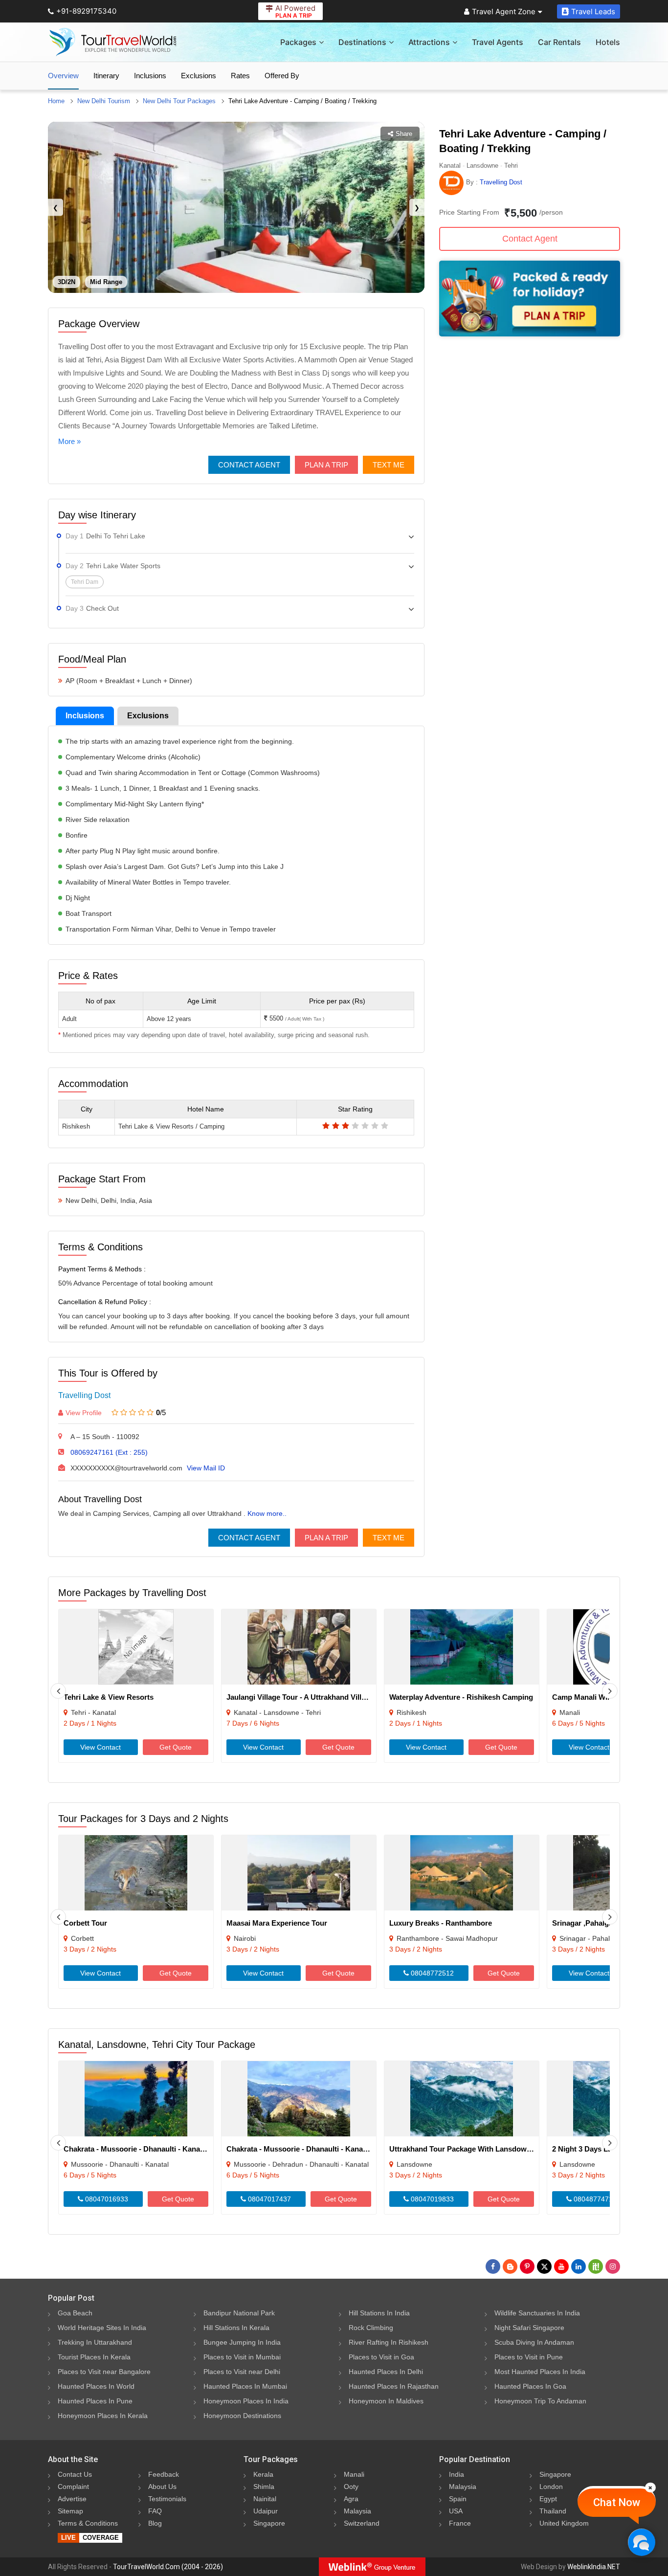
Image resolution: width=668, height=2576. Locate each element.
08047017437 (268, 2199)
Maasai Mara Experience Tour (277, 1923)
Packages (298, 42)
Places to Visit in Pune (529, 2357)
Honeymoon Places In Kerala (103, 2416)
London (551, 2487)
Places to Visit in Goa (381, 2357)
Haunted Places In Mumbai (245, 2386)
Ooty (351, 2487)
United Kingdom (564, 2523)
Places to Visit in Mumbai (242, 2357)
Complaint (73, 2487)
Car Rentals (559, 42)
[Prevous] (58, 1691)
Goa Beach (75, 2313)
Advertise (72, 2499)
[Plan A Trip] (530, 334)
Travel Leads (593, 11)
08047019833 (431, 2199)
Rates (240, 76)
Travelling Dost (84, 1395)
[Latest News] (510, 2266)
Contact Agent (249, 465)
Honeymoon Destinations (242, 2416)
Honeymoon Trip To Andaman (540, 2401)
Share (404, 134)
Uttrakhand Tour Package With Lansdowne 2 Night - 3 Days (490, 2149)
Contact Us (75, 2474)
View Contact (100, 1747)
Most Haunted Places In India (540, 2372)
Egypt (548, 2499)
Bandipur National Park (239, 2313)
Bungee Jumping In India (242, 2342)
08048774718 (594, 2199)
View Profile (84, 1413)
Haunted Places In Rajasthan (394, 2386)
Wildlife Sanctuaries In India (537, 2313)
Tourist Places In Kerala (94, 2357)
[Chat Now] (641, 2542)
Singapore (269, 2523)
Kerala (263, 2474)
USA (456, 2511)
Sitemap (70, 2511)
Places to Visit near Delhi (242, 2372)
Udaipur (266, 2511)
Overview (63, 76)
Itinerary (106, 76)
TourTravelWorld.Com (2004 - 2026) (168, 2567)
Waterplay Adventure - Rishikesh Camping (461, 1697)
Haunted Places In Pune (95, 2401)
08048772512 (431, 1973)
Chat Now (617, 2502)
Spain (458, 2499)
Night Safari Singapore (529, 2328)
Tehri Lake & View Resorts (109, 1697)
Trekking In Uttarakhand (95, 2342)
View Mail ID (206, 1468)
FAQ (155, 2511)
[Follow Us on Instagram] (613, 2266)
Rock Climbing (371, 2328)
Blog (155, 2523)
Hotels (608, 42)
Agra (351, 2499)
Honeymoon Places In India (246, 2401)
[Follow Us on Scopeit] (596, 2266)
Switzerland (362, 2523)
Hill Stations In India (379, 2313)
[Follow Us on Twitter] (544, 2266)
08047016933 (106, 2199)
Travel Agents (498, 42)
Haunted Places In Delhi (386, 2372)
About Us (162, 2487)
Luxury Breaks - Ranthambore (441, 1923)
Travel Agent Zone (504, 11)
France (460, 2523)
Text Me (389, 465)
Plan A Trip (326, 465)
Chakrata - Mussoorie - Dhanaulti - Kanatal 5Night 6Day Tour (329, 2149)
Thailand (553, 2511)
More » (69, 441)
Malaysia (357, 2511)
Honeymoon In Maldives (386, 2401)
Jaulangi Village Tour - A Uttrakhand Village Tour (309, 1697)
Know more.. (267, 1513)
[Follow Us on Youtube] (561, 2266)
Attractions (429, 42)
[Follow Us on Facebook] (493, 2266)
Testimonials (167, 2499)
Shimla (264, 2487)
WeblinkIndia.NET (594, 2567)
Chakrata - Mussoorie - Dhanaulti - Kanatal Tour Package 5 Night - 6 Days (188, 2149)
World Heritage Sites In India (102, 2328)
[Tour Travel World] (113, 42)
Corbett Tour (85, 1923)
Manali (354, 2474)
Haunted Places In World (96, 2386)
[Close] (650, 2487)
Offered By (282, 76)
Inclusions (150, 76)
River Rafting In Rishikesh (389, 2342)
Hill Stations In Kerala (236, 2328)
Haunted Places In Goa (530, 2386)
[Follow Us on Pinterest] (527, 2266)
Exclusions (199, 76)
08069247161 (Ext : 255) (109, 1452)
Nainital (265, 2499)
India (456, 2474)
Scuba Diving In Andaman (534, 2342)
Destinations (362, 42)
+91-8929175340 (86, 11)
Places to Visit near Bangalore (104, 2372)
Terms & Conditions (88, 2523)
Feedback (164, 2474)
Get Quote (176, 1747)
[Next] (610, 1691)
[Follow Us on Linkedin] (579, 2266)
